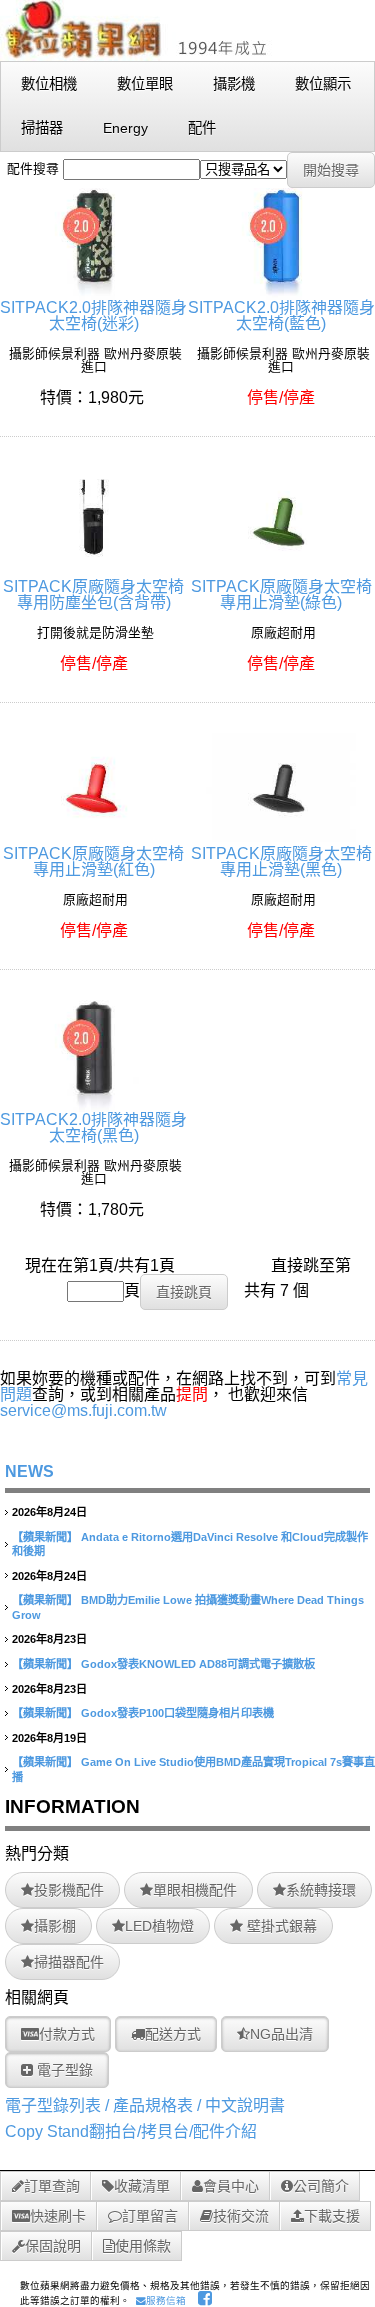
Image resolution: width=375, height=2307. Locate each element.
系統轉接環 (321, 1890)
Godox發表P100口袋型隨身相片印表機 (177, 1713)
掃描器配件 (69, 1962)
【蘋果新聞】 (45, 1537)
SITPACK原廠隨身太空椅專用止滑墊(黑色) (281, 861)
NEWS (29, 1471)
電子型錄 (63, 2070)
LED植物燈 (159, 1926)
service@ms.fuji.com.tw (83, 1410)
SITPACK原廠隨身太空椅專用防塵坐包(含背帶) (93, 594)
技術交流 (241, 2216)
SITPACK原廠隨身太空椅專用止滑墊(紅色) (93, 861)
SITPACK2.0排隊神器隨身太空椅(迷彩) (93, 315)
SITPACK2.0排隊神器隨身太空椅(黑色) (93, 1127)
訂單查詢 (52, 2186)
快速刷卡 (58, 2216)
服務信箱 (166, 2300)
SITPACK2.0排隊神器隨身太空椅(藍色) (281, 315)
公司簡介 (321, 2186)
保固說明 (53, 2246)
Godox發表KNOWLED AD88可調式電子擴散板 (198, 1664)
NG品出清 (281, 2034)
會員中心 (231, 2186)
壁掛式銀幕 (280, 1926)
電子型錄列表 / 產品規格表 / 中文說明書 (145, 2105)
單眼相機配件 (195, 1890)
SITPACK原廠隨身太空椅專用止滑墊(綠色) (281, 594)
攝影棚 (55, 1926)
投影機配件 (69, 1890)
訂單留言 (150, 2216)
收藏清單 (142, 2186)
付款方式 (67, 2034)
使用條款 (143, 2246)
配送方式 (173, 2034)
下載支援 (332, 2216)
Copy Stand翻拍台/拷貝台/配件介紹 (131, 2131)
